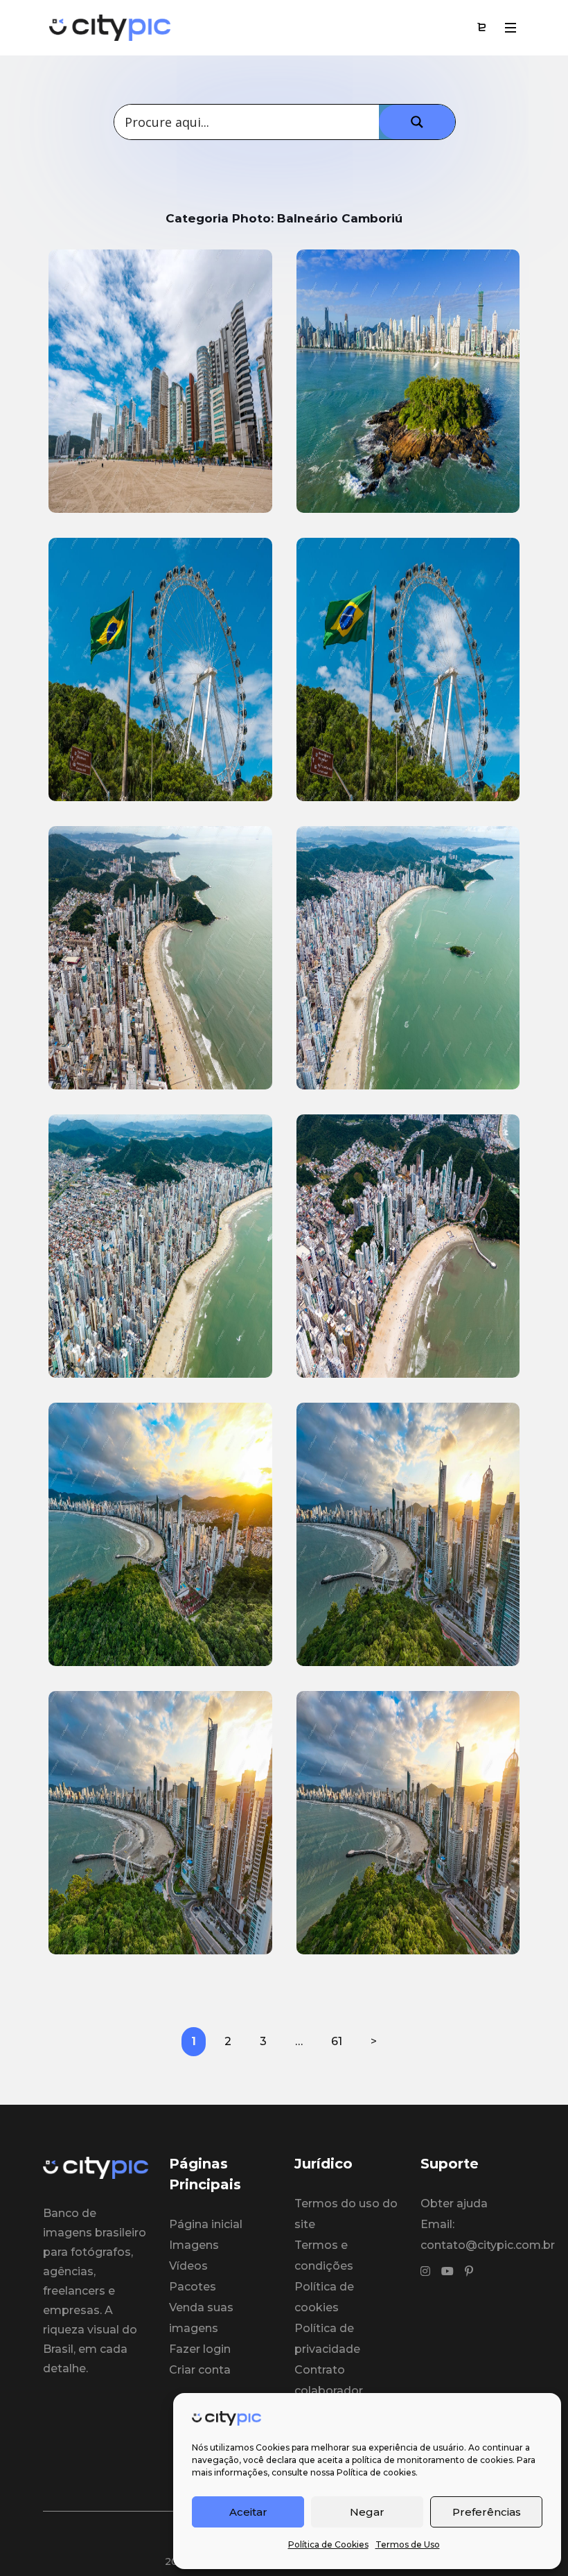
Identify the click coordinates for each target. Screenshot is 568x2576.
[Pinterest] (469, 2272)
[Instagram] (425, 2272)
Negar (367, 2512)
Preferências (487, 2512)
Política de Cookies (328, 2544)
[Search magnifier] (417, 122)
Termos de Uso (408, 2544)
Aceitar (248, 2512)
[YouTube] (447, 2272)
